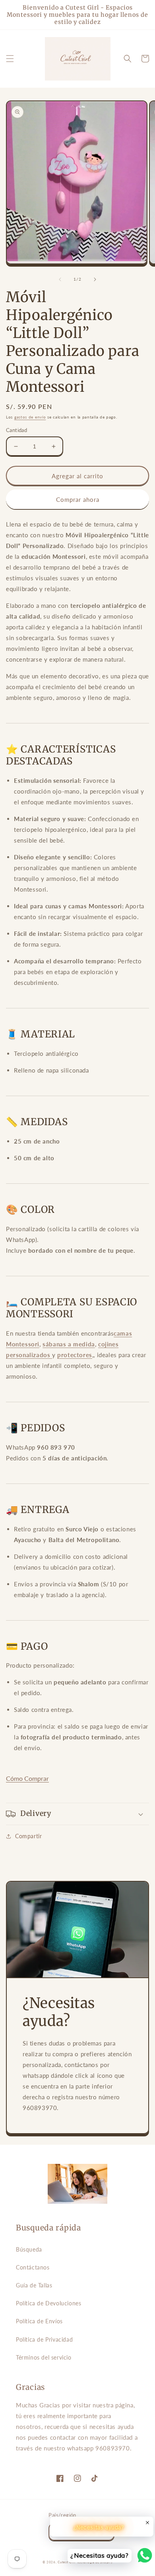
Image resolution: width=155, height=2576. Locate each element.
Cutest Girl (67, 2562)
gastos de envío (30, 417)
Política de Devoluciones (48, 2303)
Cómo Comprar (27, 1778)
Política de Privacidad (44, 2339)
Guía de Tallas (34, 2285)
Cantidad (16, 430)
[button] (10, 59)
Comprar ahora (78, 499)
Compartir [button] (28, 1836)
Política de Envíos (39, 2321)
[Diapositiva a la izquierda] (60, 279)
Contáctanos (33, 2267)
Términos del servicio (44, 2357)
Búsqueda (29, 2249)
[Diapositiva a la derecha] (95, 279)
